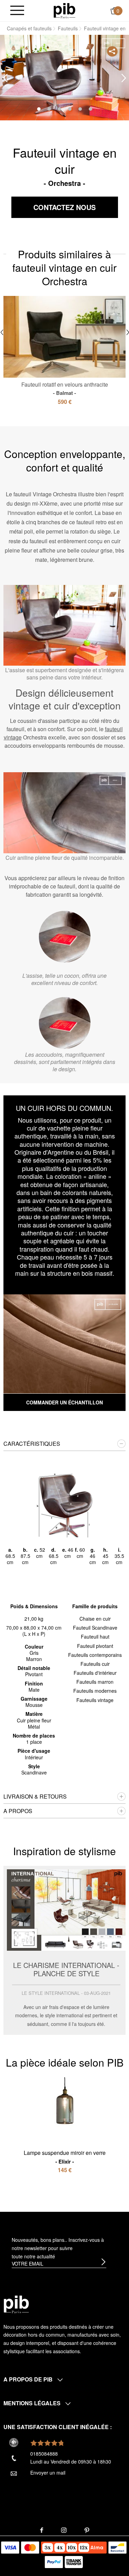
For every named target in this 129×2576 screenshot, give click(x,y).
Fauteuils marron (95, 1682)
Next (124, 78)
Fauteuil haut (95, 1637)
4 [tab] (70, 109)
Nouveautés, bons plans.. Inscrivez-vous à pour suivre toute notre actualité (58, 2248)
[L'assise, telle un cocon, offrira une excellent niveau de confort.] (65, 937)
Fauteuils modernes (95, 1691)
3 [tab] (60, 109)
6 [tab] (90, 109)
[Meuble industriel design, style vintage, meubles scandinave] (64, 10)
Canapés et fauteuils (29, 28)
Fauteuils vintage (95, 1700)
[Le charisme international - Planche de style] (64, 1950)
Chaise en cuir (95, 1619)
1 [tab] (39, 109)
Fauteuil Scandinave (95, 1628)
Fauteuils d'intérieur (95, 1673)
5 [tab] (80, 109)
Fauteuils (68, 28)
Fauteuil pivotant (95, 1646)
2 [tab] (49, 109)
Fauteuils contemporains (95, 1655)
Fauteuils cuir (95, 1664)
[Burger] (17, 11)
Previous (5, 78)
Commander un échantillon (64, 1402)
